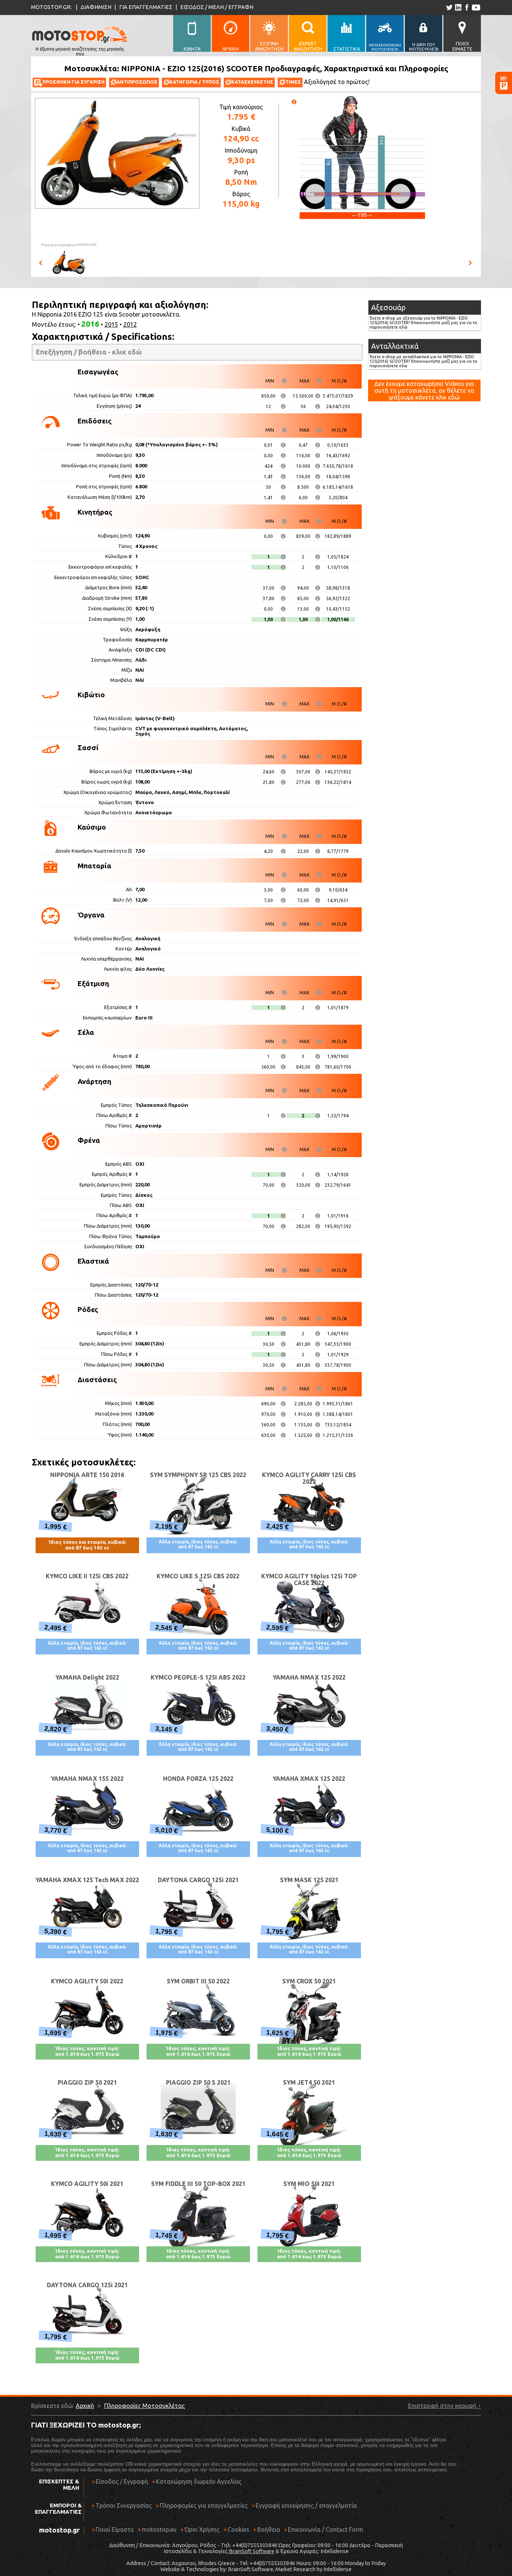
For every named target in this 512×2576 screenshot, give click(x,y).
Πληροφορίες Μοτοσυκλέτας (144, 2406)
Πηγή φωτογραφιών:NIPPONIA (69, 245)
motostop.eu (159, 2529)
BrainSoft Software (252, 2551)
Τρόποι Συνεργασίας (122, 2505)
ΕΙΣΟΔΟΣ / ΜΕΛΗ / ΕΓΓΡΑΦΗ (217, 7)
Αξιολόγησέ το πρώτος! (337, 82)
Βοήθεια (269, 2529)
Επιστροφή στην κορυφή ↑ (445, 2406)
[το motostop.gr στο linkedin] (458, 7)
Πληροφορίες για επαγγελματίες (202, 2505)
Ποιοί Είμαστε (115, 2529)
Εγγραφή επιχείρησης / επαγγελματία (304, 2505)
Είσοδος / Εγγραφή (122, 2481)
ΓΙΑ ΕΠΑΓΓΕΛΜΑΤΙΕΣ (146, 7)
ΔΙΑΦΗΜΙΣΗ (96, 7)
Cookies (238, 2529)
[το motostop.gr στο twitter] (449, 7)
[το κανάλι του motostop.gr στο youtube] (476, 7)
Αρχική (85, 2406)
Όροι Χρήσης (202, 2529)
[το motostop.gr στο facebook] (466, 7)
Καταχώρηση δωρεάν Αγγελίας (199, 2481)
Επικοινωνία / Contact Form (326, 2529)
